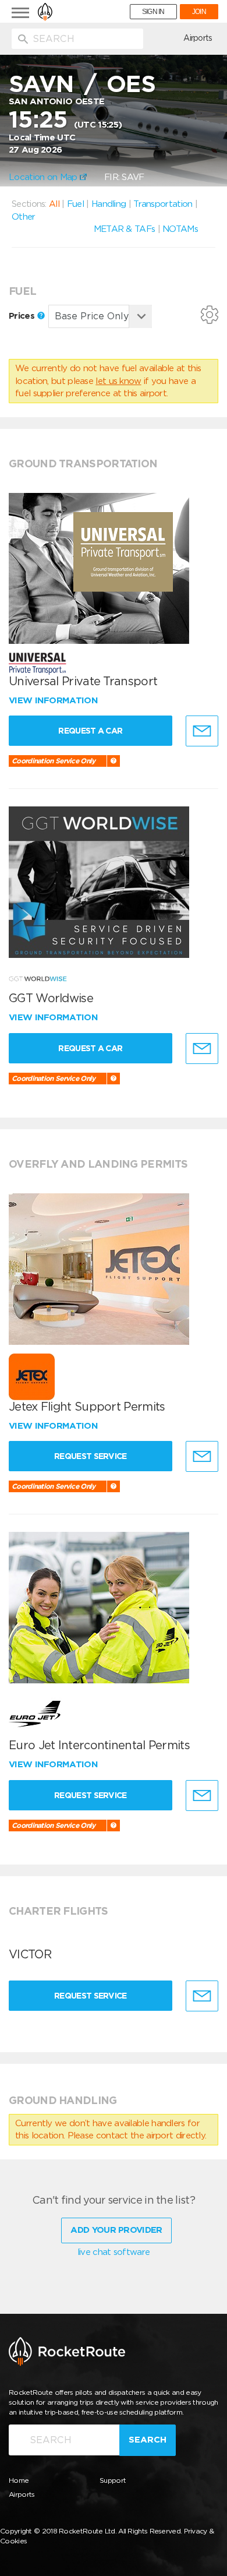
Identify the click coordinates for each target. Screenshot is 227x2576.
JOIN (199, 12)
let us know (118, 381)
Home (19, 2480)
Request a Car (90, 731)
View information (54, 700)
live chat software (114, 2252)
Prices (23, 316)
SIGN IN (153, 12)
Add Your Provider (116, 2230)
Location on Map (44, 177)
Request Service (91, 1456)
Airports (198, 38)
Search (148, 2440)
